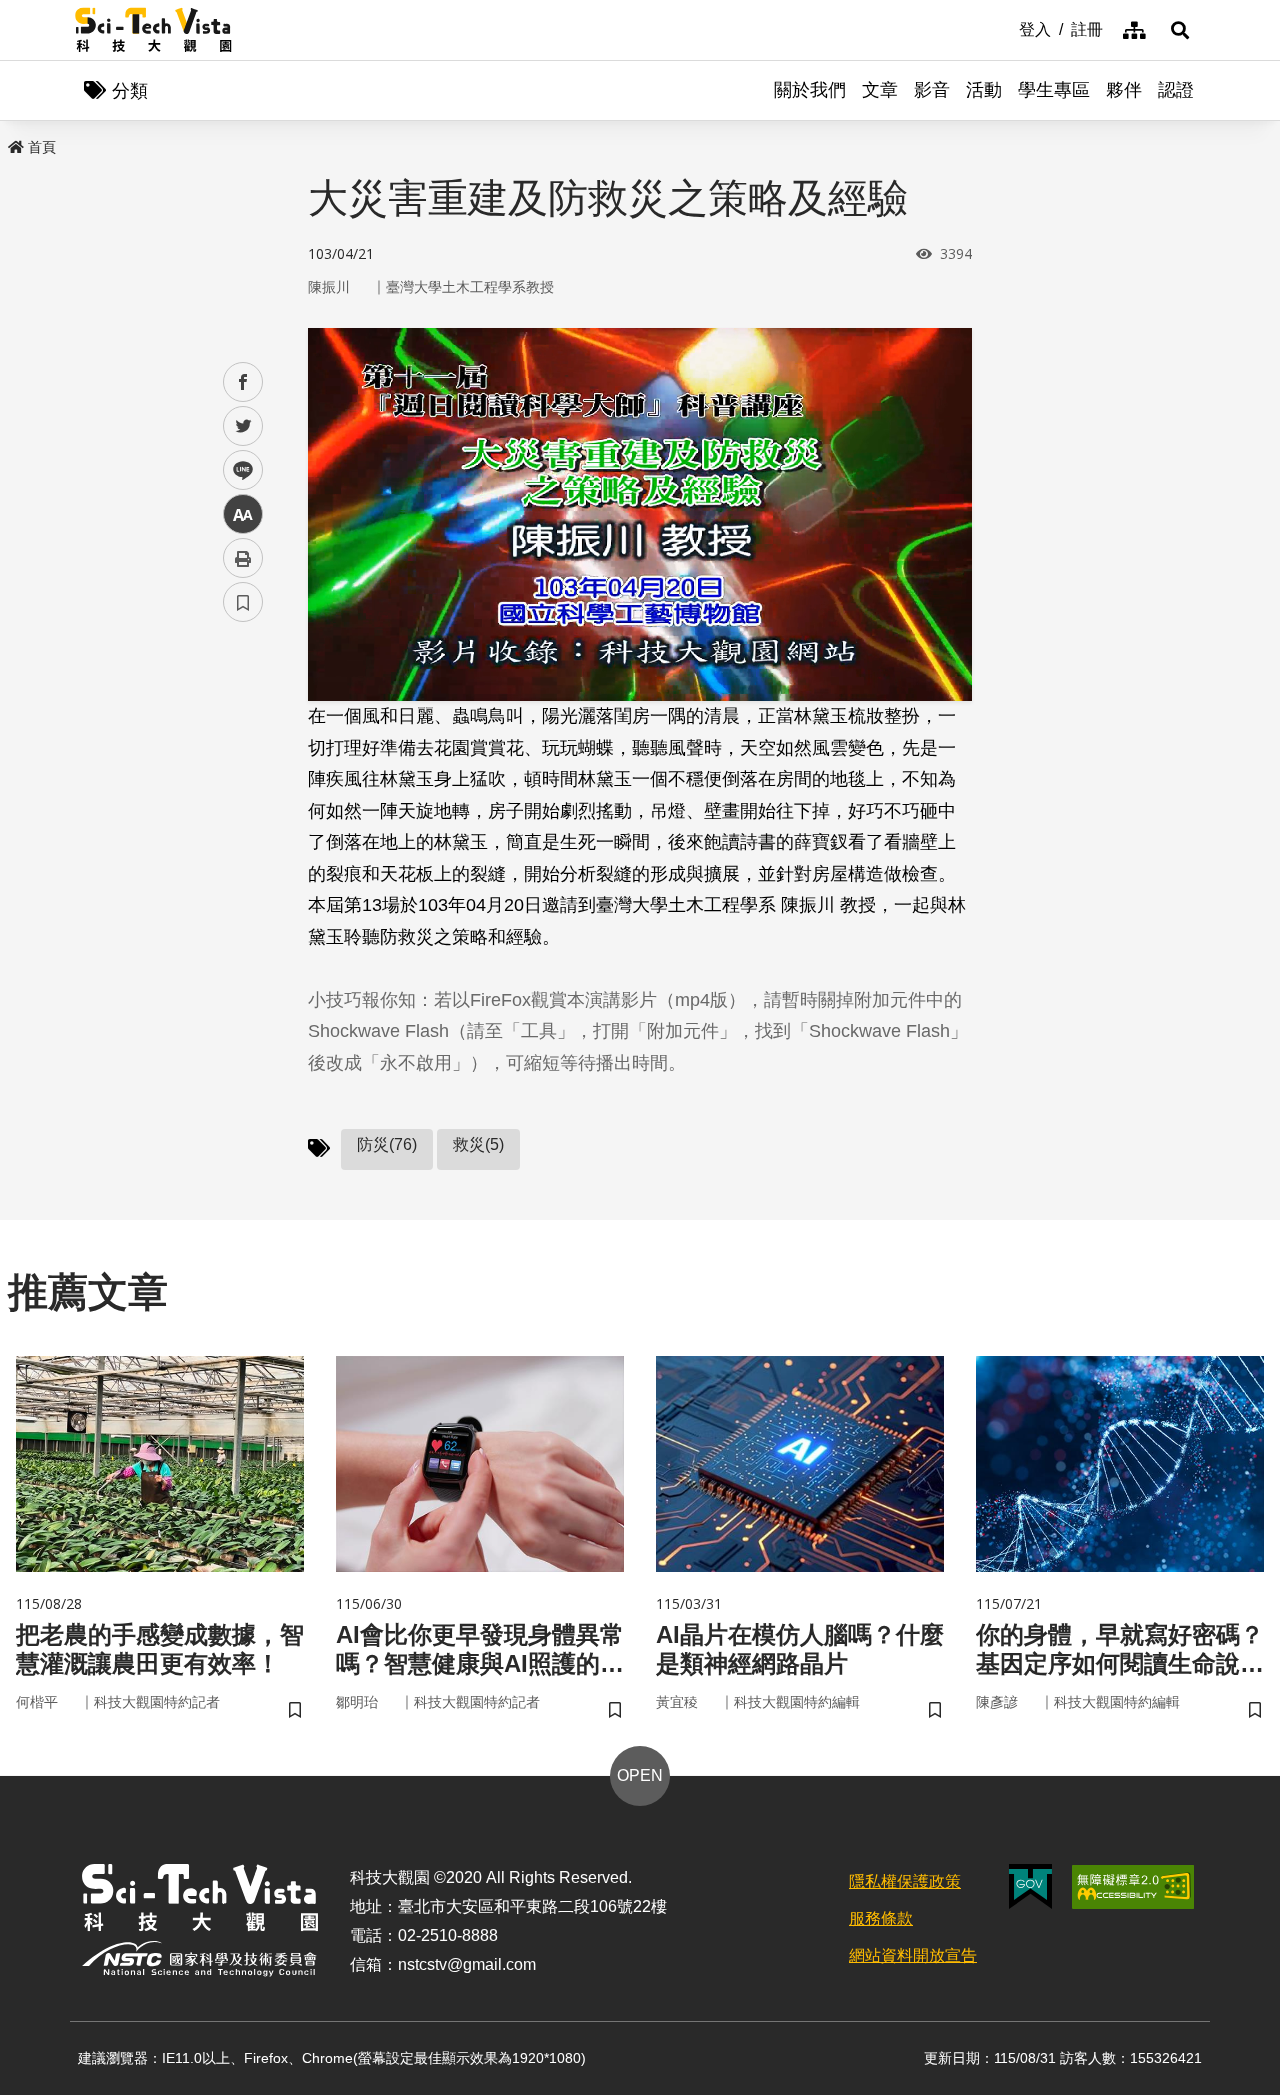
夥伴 (1124, 90)
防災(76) (387, 1144)
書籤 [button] (243, 602)
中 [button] (243, 514)
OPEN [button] (640, 1775)
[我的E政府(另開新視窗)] (1030, 1886)
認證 (1176, 90)
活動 (984, 90)
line (237, 470)
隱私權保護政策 (905, 1881)
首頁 (42, 147)
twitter (243, 426)
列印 (243, 558)
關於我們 (810, 90)
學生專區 (1054, 90)
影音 (932, 90)
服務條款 (881, 1918)
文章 (880, 90)
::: (1005, 28)
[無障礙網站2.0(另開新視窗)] (1133, 1887)
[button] (1180, 30)
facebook (243, 382)
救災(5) (478, 1144)
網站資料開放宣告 (913, 1955)
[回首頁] (153, 30)
